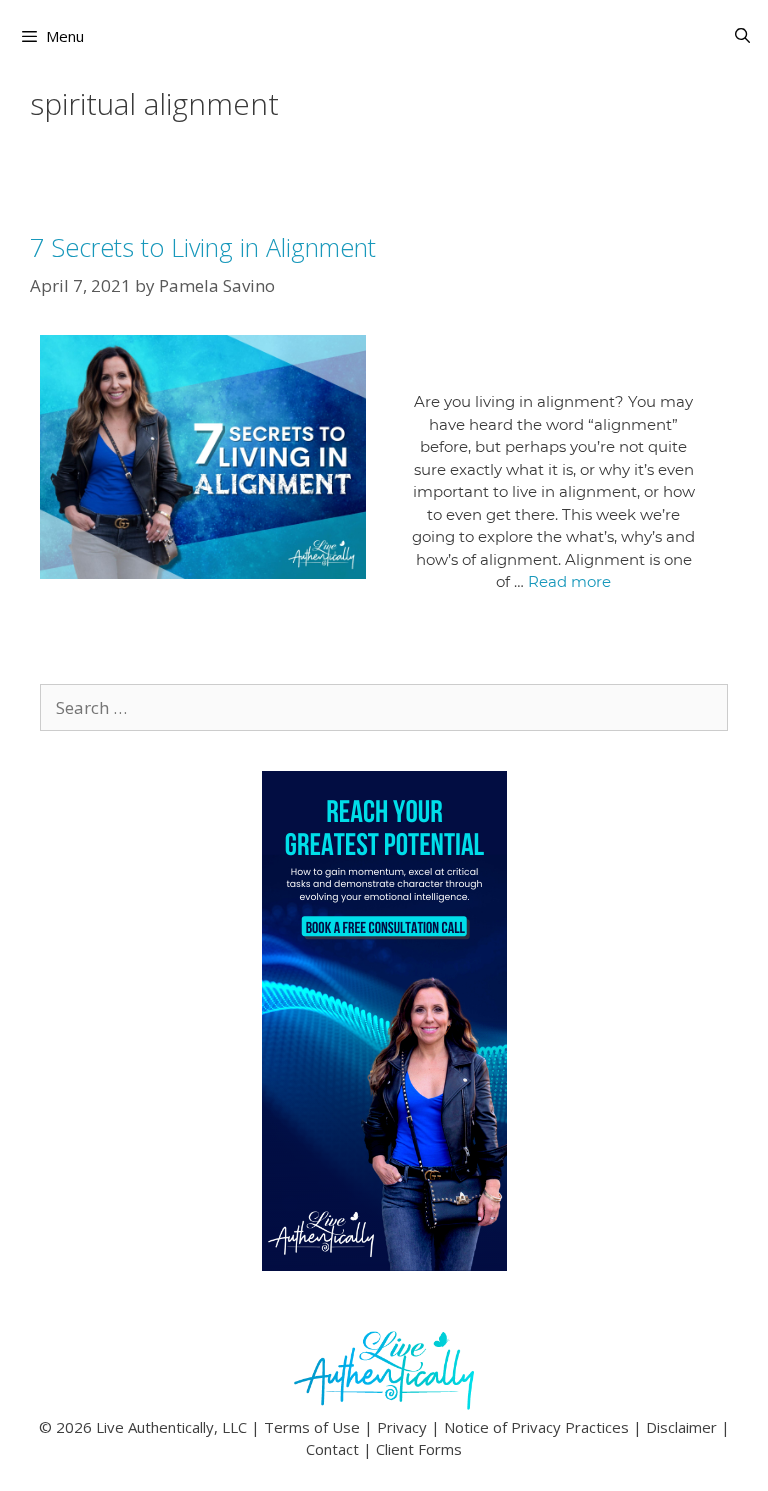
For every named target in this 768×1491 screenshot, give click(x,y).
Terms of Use (312, 1427)
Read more (569, 581)
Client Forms (419, 1449)
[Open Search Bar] (742, 35)
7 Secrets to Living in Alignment (203, 247)
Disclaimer (681, 1427)
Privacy (402, 1427)
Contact (332, 1449)
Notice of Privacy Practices (536, 1427)
